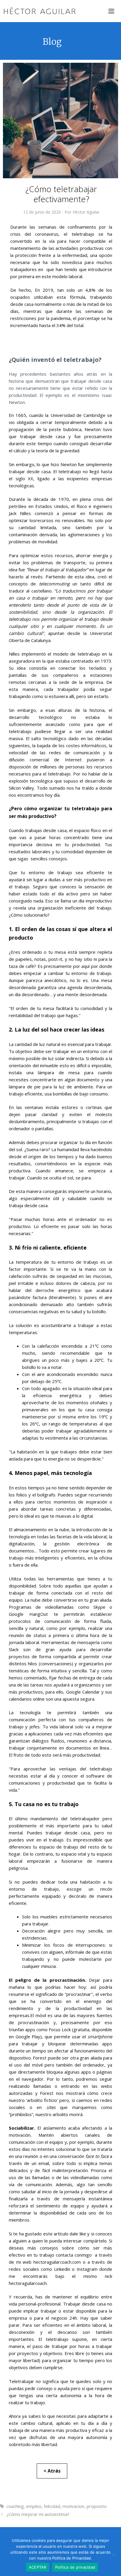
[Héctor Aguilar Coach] (40, 11)
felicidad (52, 2506)
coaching (15, 2506)
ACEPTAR (38, 2567)
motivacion (73, 2506)
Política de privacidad (75, 2567)
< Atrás (52, 2471)
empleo (34, 2506)
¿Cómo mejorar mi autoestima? (38, 2514)
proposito (97, 2506)
